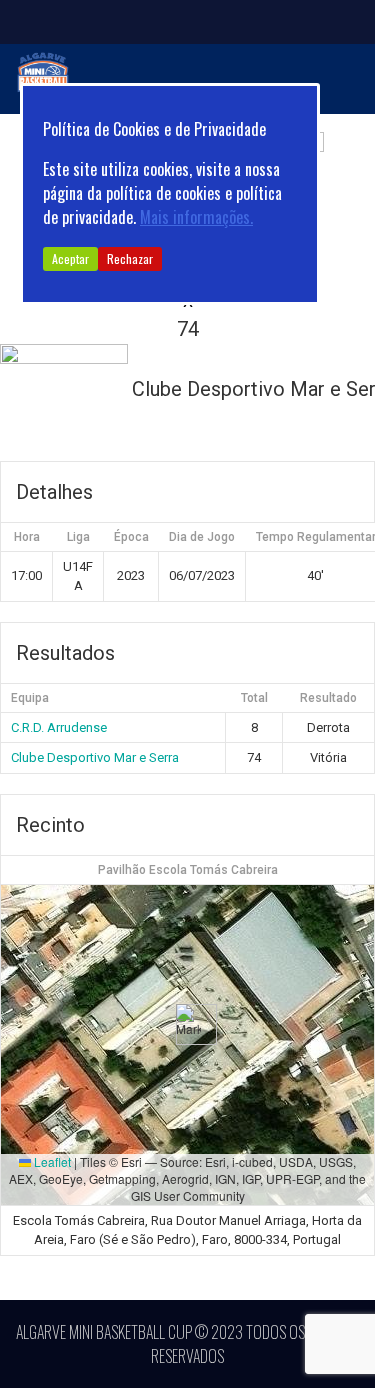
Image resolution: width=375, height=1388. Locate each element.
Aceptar (70, 258)
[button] (188, 1024)
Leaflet (51, 1161)
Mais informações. (196, 217)
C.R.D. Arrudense (59, 727)
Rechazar (130, 258)
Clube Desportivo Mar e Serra (95, 757)
